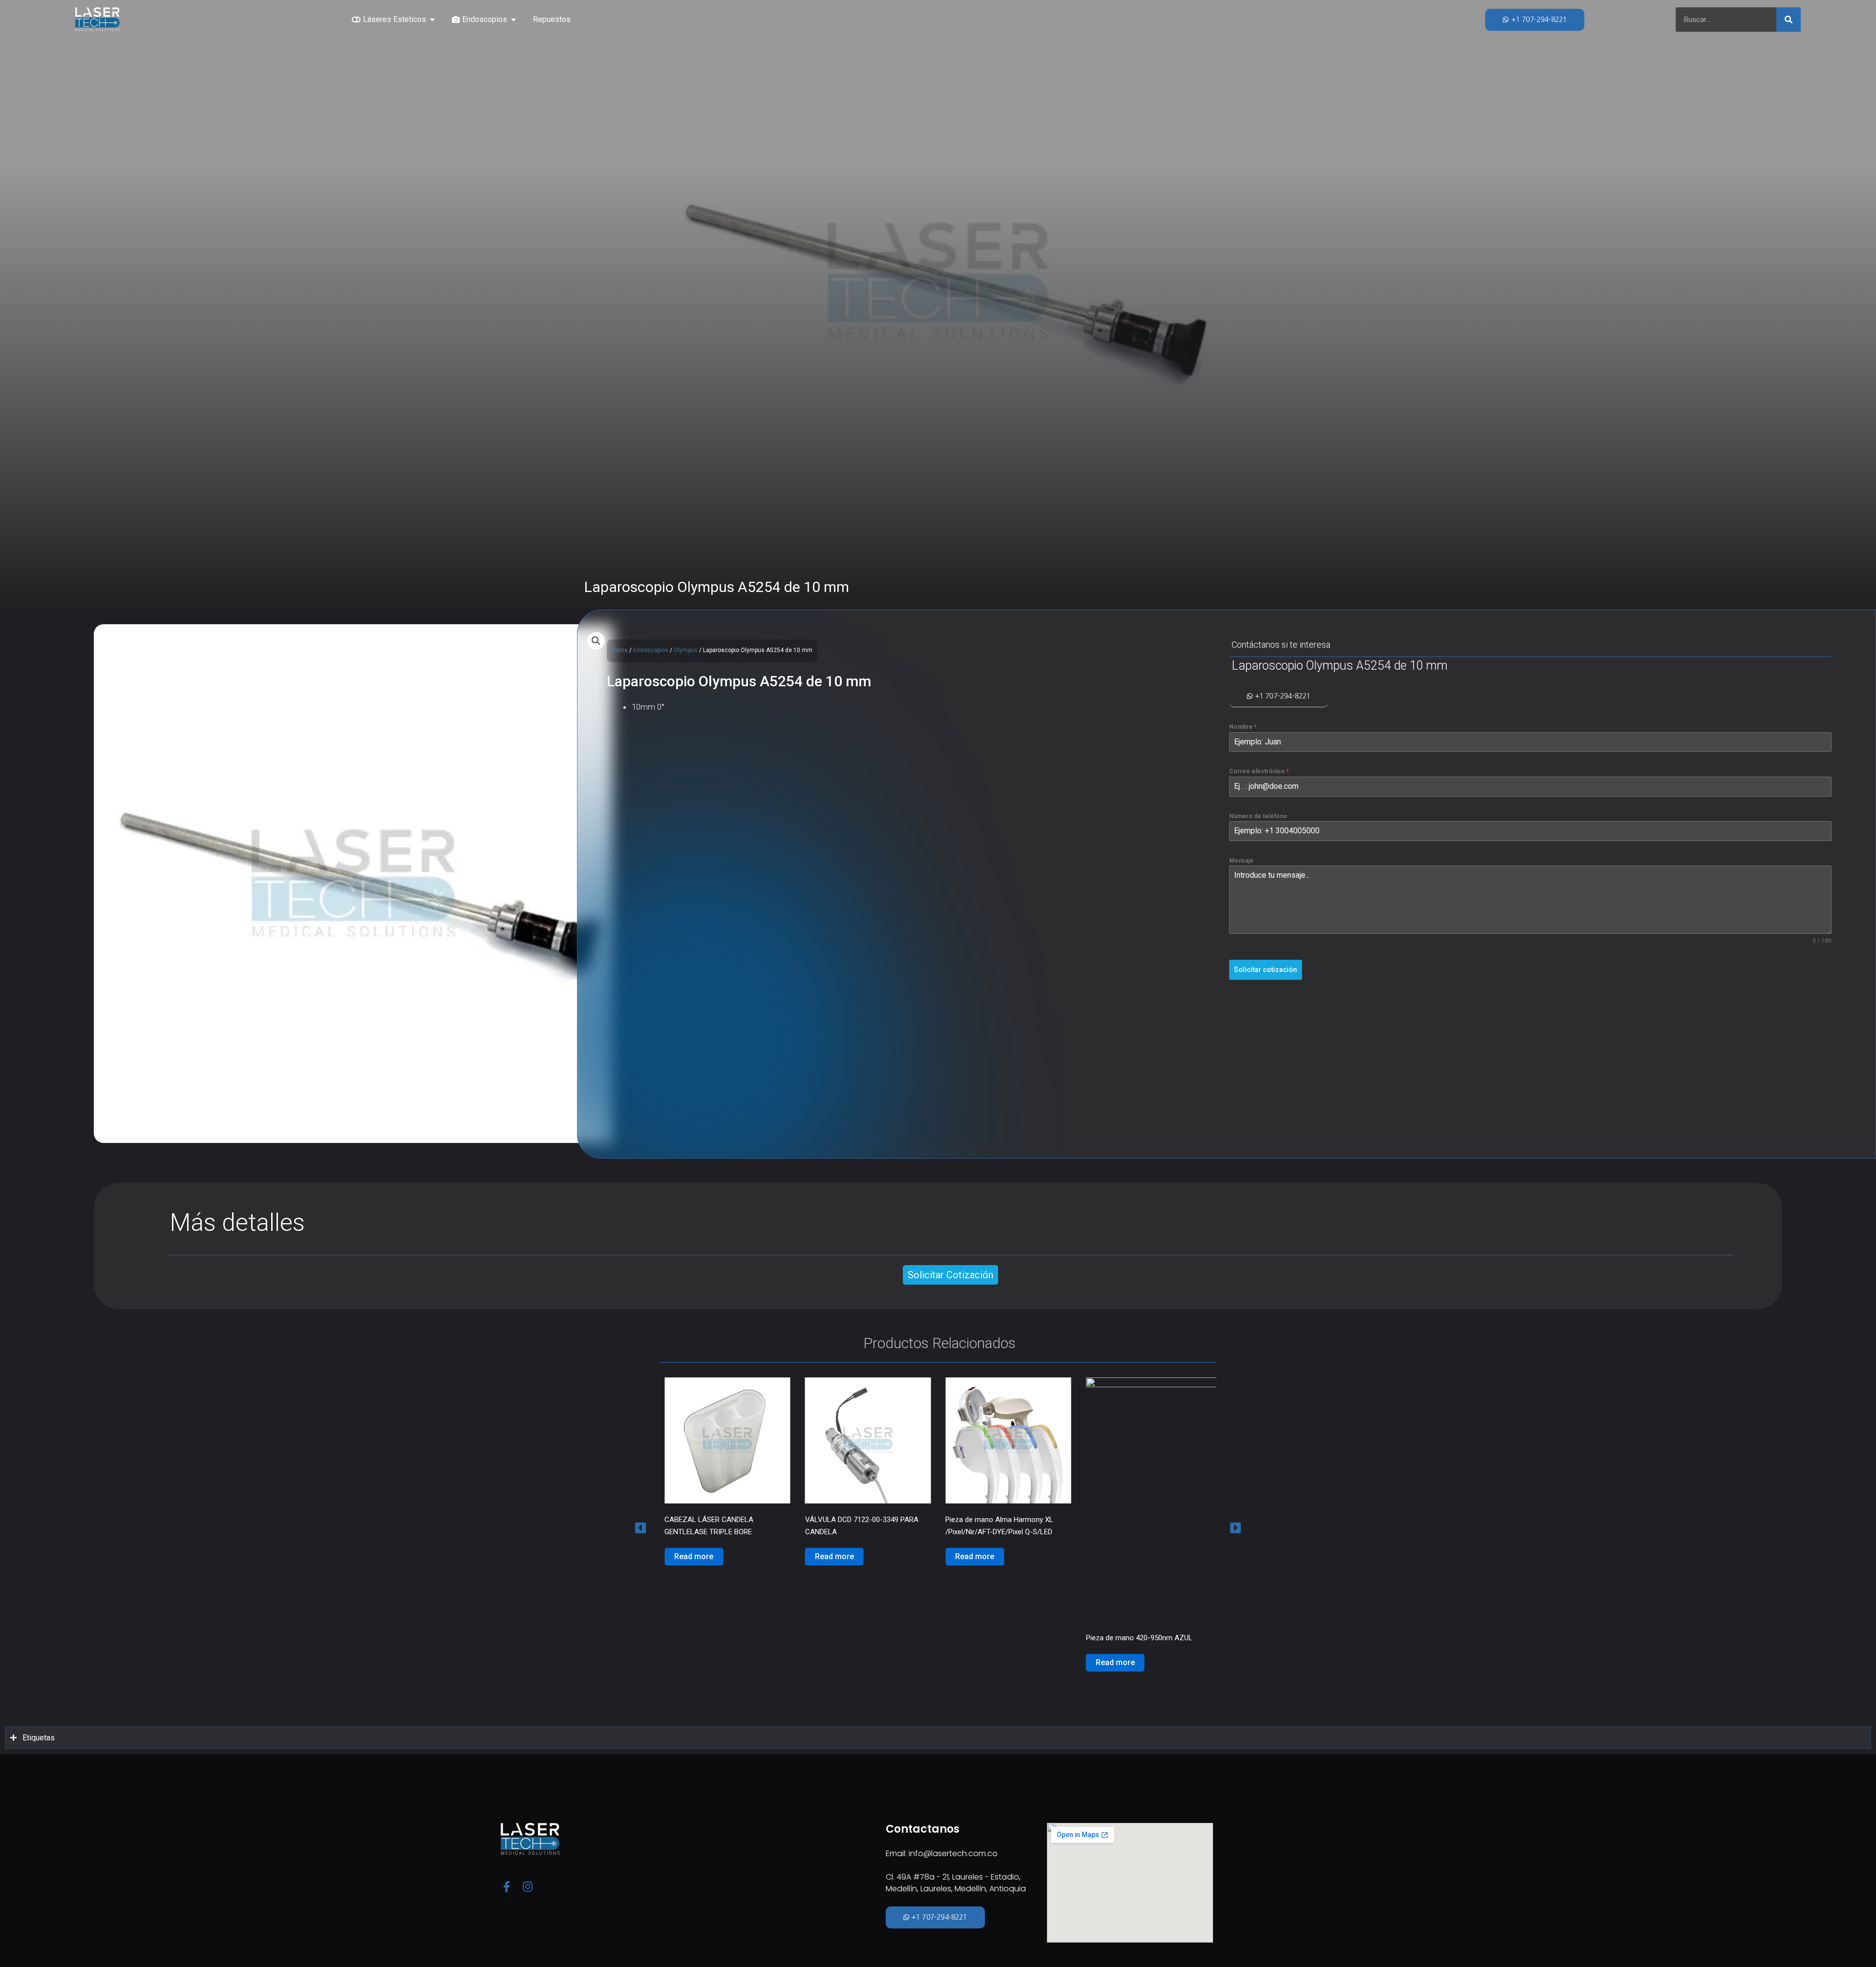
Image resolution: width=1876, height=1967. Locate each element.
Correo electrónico (1259, 772)
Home (620, 650)
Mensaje (1241, 861)
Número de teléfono (1258, 816)
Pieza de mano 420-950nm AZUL (999, 1638)
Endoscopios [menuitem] (485, 19)
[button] (432, 20)
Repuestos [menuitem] (552, 19)
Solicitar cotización (1266, 970)
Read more (694, 1556)
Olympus (686, 650)
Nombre (1243, 727)
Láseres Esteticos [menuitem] (394, 19)
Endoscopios (651, 650)
